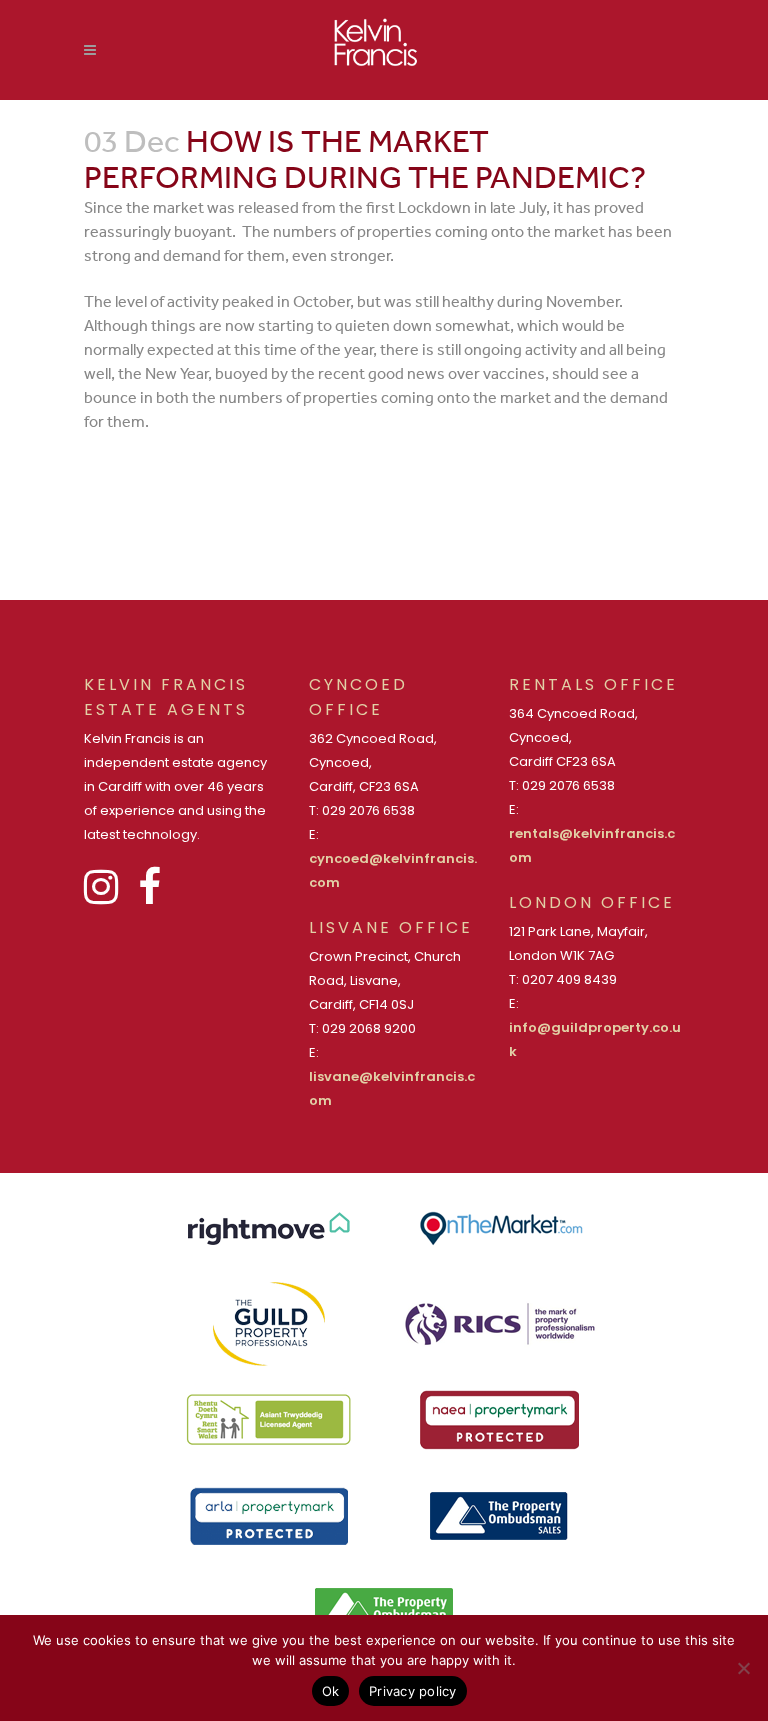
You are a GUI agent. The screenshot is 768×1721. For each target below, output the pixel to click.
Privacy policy (413, 1691)
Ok (331, 1691)
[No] (743, 1668)
